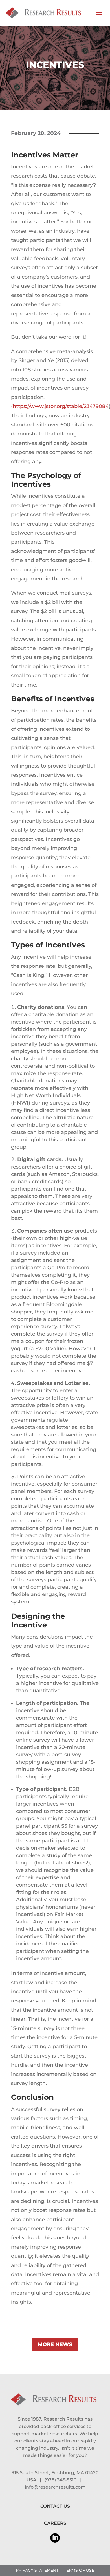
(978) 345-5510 (61, 2480)
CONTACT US (55, 2506)
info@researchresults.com (55, 2487)
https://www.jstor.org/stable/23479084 (61, 406)
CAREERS (55, 2523)
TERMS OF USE (79, 2570)
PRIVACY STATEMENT (37, 2570)
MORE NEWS (55, 2344)
